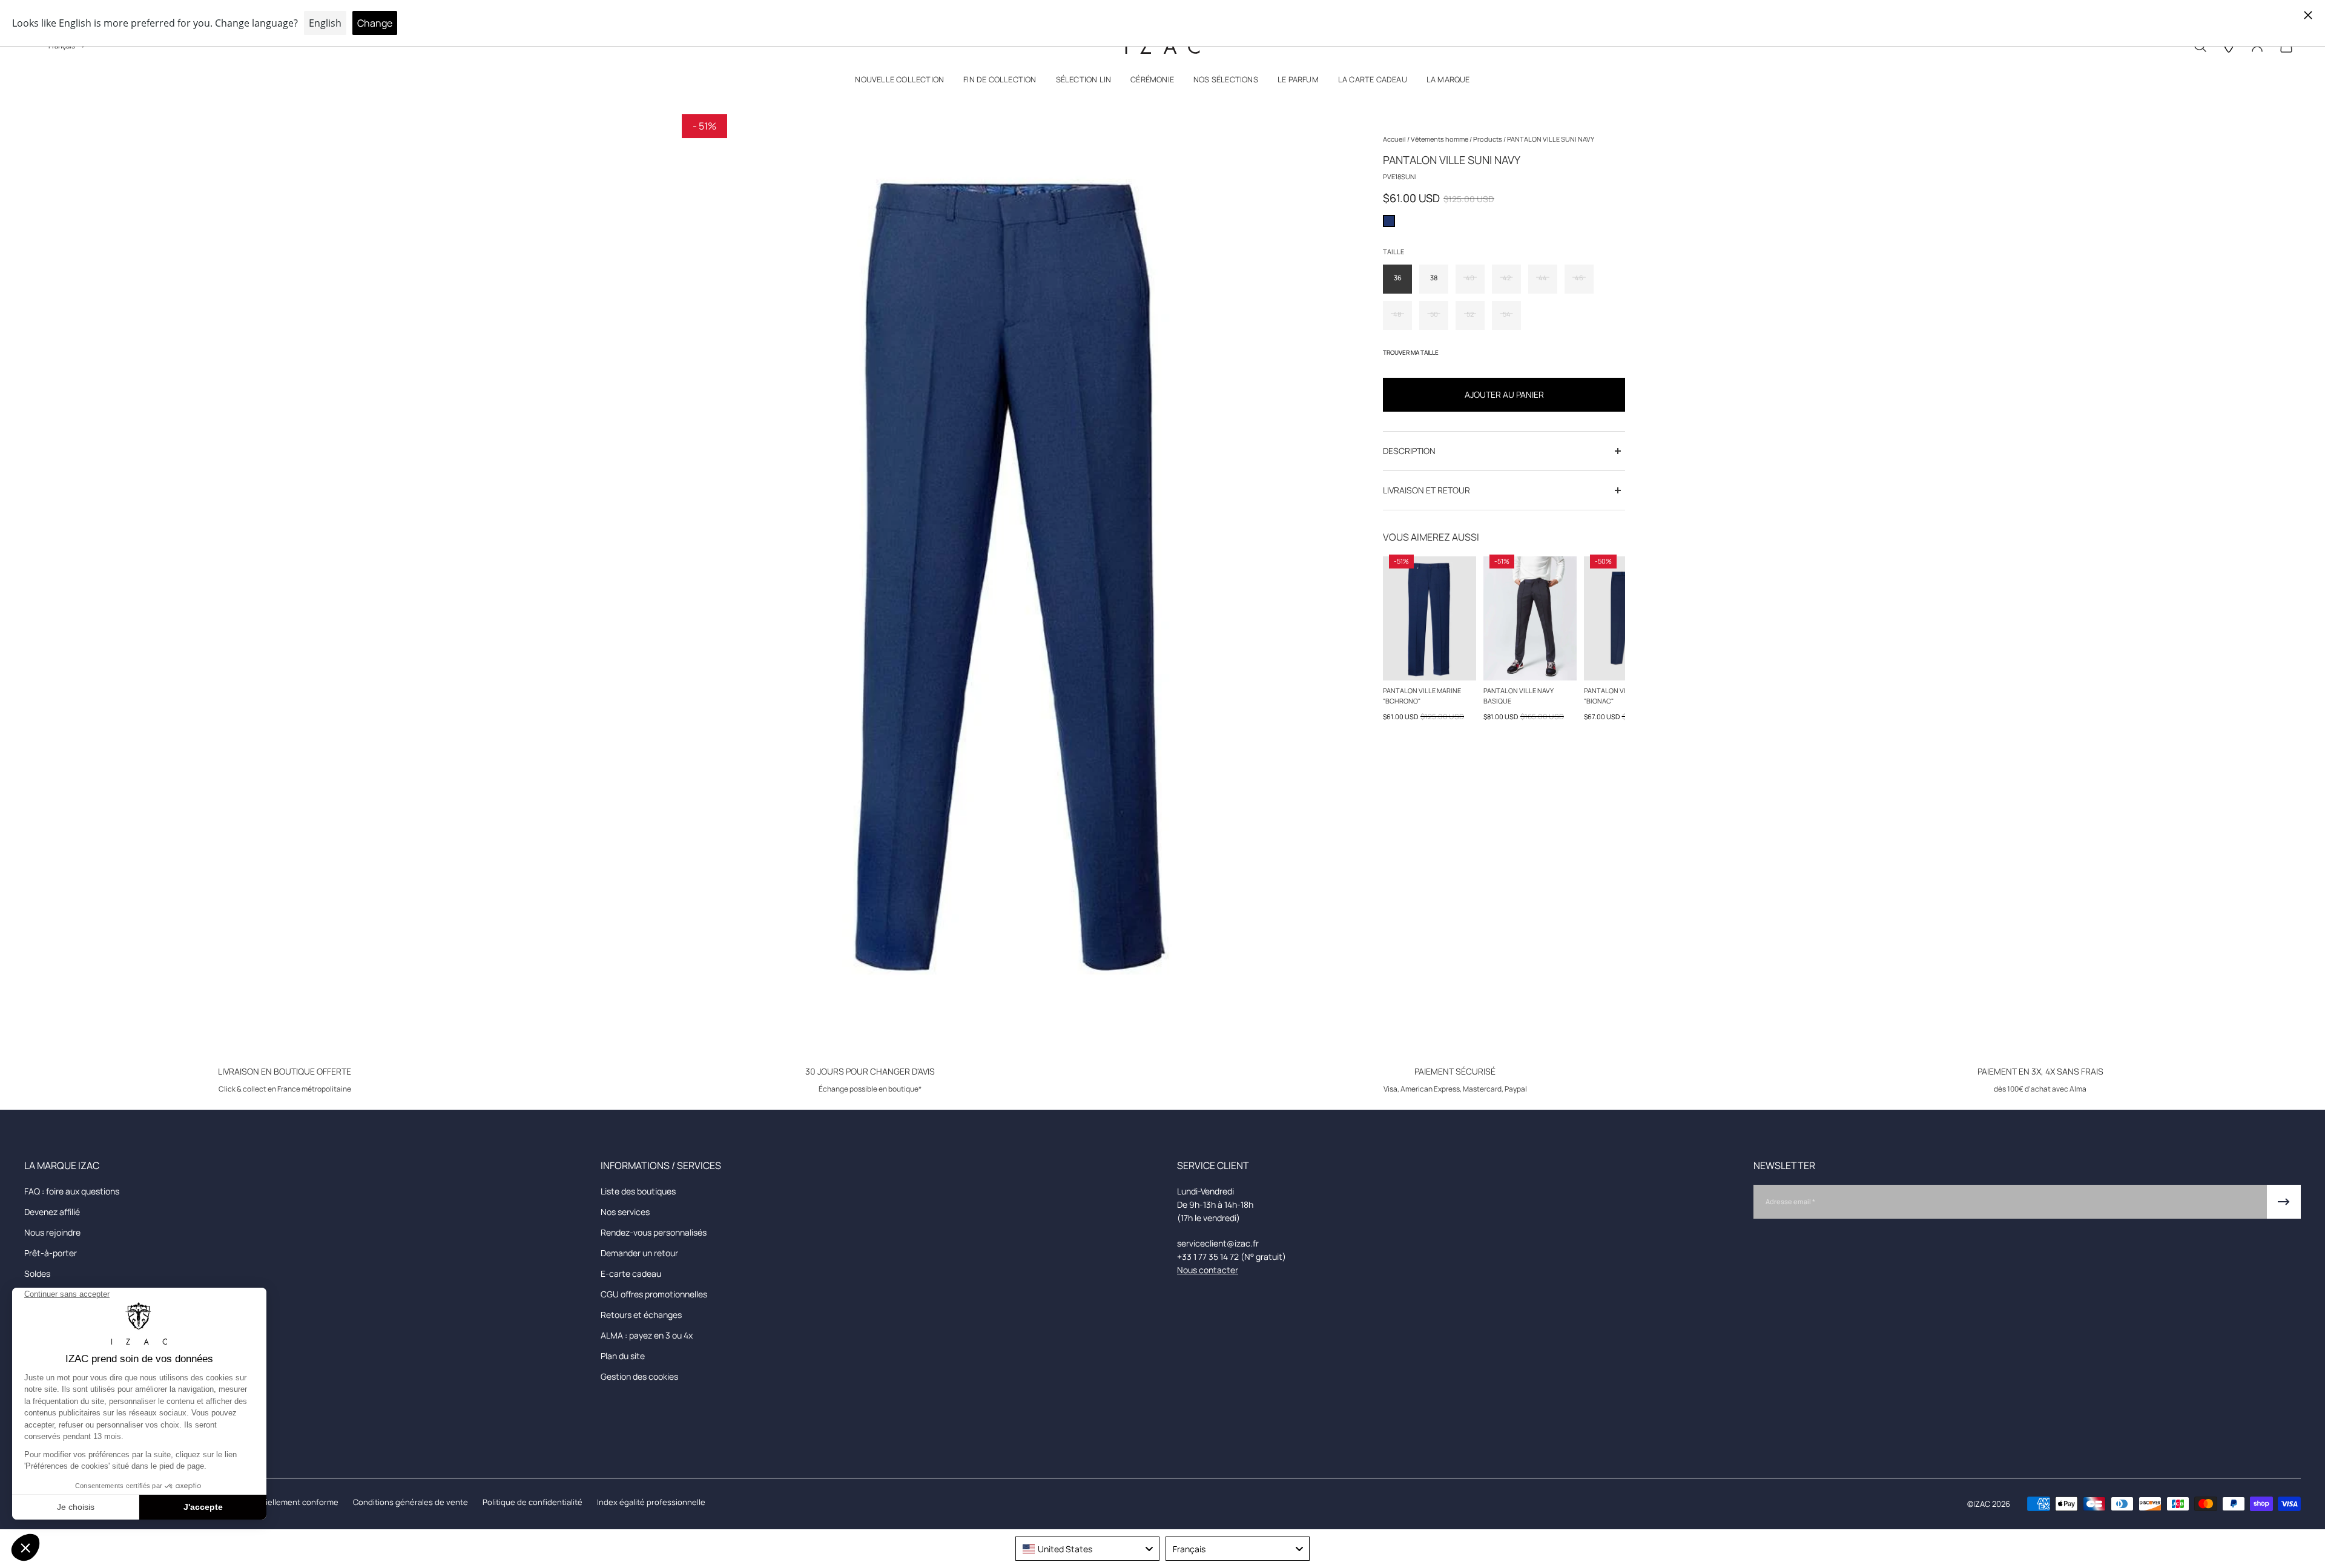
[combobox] (1087, 1549)
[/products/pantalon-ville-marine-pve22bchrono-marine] (1430, 618)
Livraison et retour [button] (1426, 490)
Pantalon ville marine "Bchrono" (1422, 696)
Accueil (1395, 139)
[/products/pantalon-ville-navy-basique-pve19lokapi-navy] (1530, 618)
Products (1488, 139)
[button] (899, 82)
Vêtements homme (1440, 139)
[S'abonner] (2284, 1202)
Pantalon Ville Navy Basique (1519, 696)
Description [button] (1409, 451)
